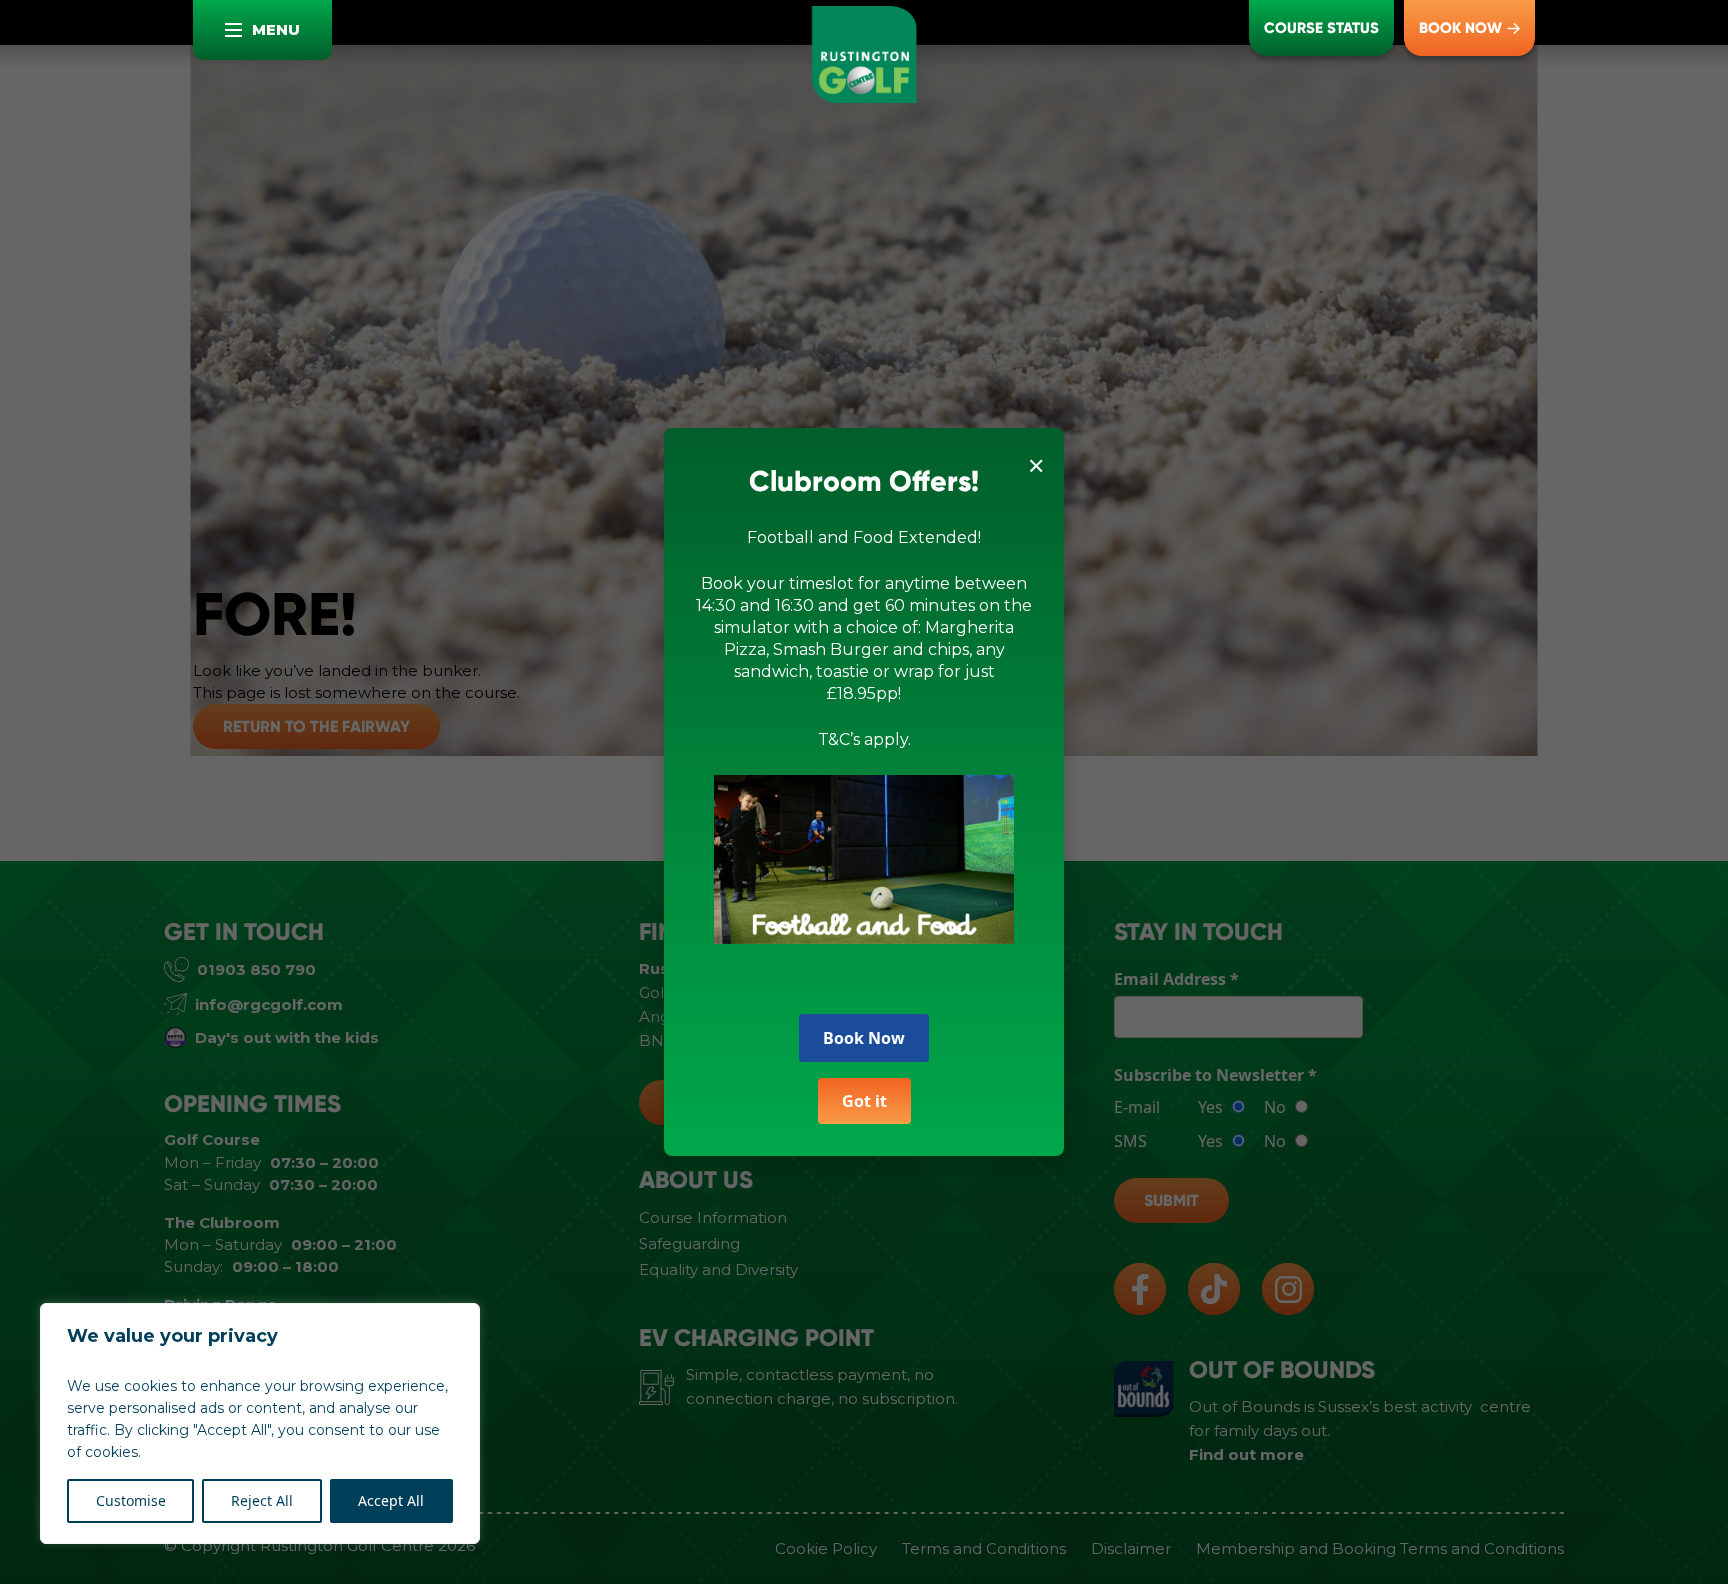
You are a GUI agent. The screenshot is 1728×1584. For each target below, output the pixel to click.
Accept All (391, 1500)
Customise (131, 1500)
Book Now (864, 1038)
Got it (864, 1101)
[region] (260, 1423)
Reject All (262, 1500)
